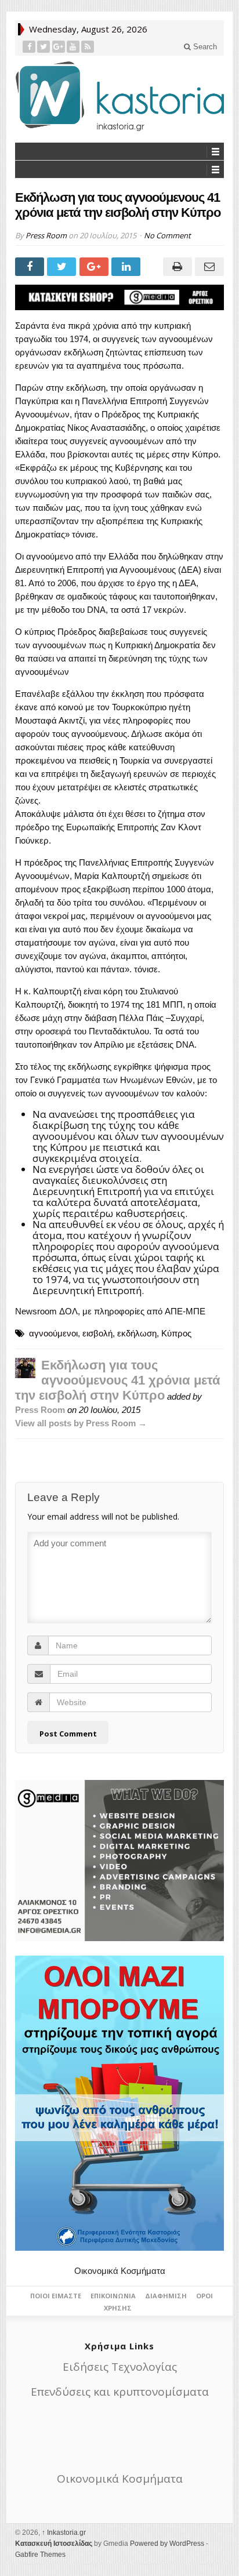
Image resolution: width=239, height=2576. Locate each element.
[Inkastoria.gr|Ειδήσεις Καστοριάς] (119, 96)
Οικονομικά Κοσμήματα (120, 2271)
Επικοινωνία (113, 2296)
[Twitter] (44, 47)
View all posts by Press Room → (81, 1423)
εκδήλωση (137, 1333)
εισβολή (97, 1333)
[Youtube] (73, 47)
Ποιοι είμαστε (56, 2296)
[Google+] (59, 47)
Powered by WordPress (167, 2544)
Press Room (46, 235)
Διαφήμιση (166, 2296)
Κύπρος (176, 1333)
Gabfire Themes (40, 2555)
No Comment (167, 235)
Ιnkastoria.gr (64, 2533)
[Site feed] (88, 47)
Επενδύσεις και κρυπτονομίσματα (120, 2392)
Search (204, 47)
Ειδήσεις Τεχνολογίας (120, 2367)
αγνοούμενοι (53, 1333)
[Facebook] (29, 47)
